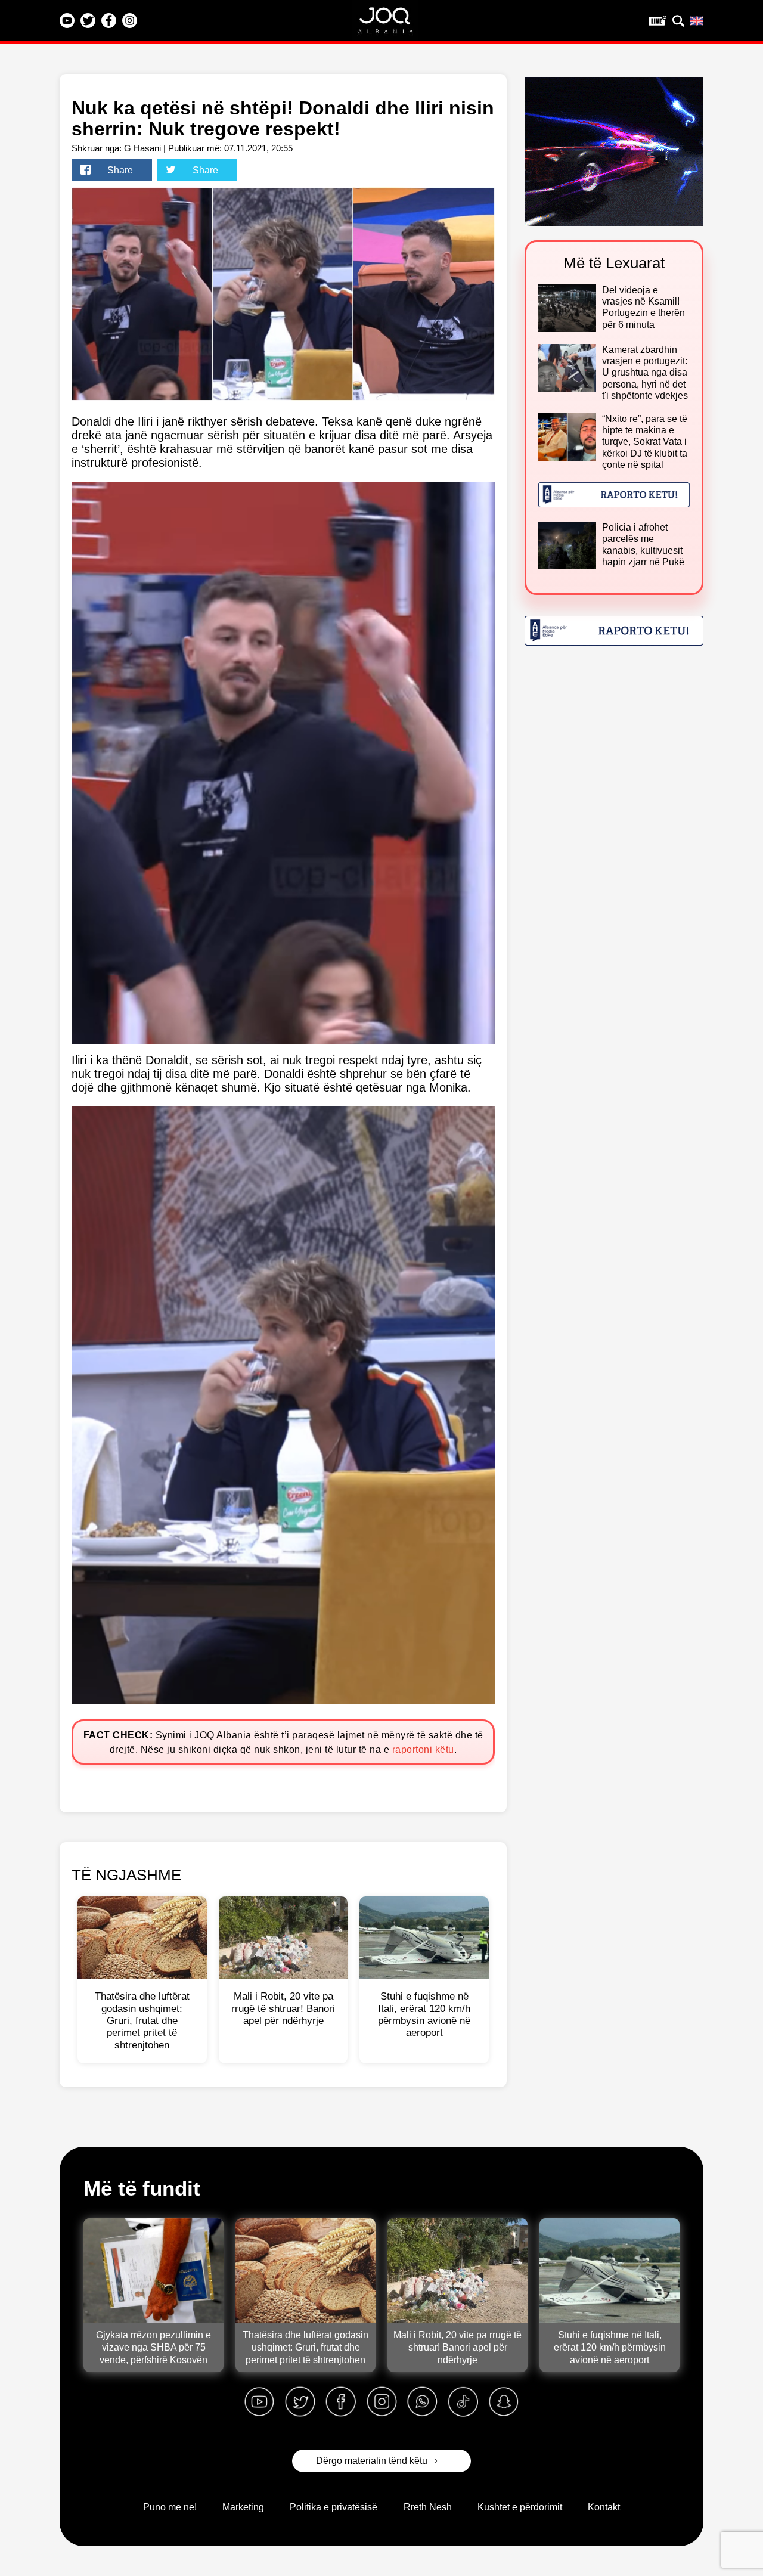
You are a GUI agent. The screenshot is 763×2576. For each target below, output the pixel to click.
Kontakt (604, 2507)
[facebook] (341, 2402)
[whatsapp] (422, 2402)
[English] (697, 21)
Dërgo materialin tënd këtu (372, 2461)
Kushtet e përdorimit (520, 2507)
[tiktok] (463, 2402)
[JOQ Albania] (393, 24)
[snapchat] (504, 2402)
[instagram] (381, 2402)
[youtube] (259, 2402)
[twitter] (300, 2402)
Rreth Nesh (428, 2507)
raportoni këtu (423, 1749)
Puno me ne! (170, 2507)
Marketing (243, 2507)
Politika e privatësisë (334, 2507)
